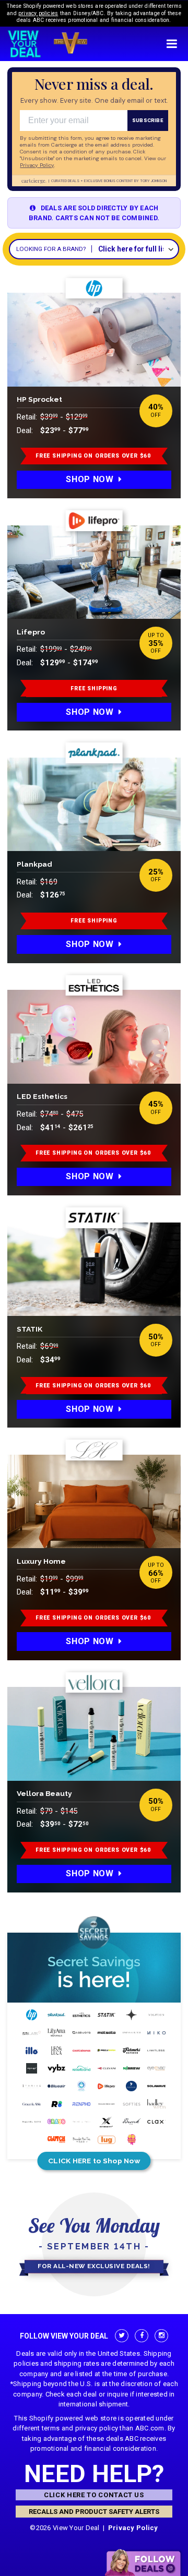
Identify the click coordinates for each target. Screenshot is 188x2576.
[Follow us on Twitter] (121, 2336)
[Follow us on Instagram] (161, 2336)
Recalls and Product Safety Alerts (94, 2512)
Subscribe (148, 120)
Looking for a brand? (51, 249)
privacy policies (38, 13)
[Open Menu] (172, 44)
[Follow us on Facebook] (141, 2336)
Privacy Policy (133, 2528)
